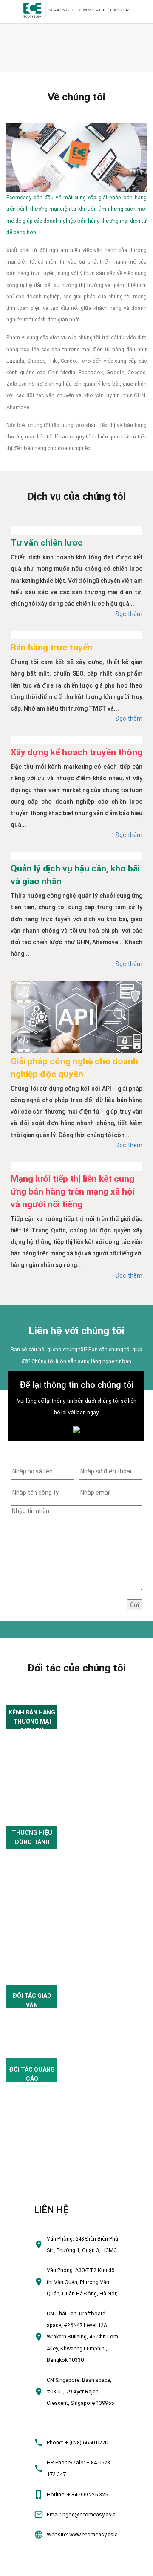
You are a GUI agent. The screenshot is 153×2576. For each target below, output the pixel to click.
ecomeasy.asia (22, 2566)
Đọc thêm (129, 614)
